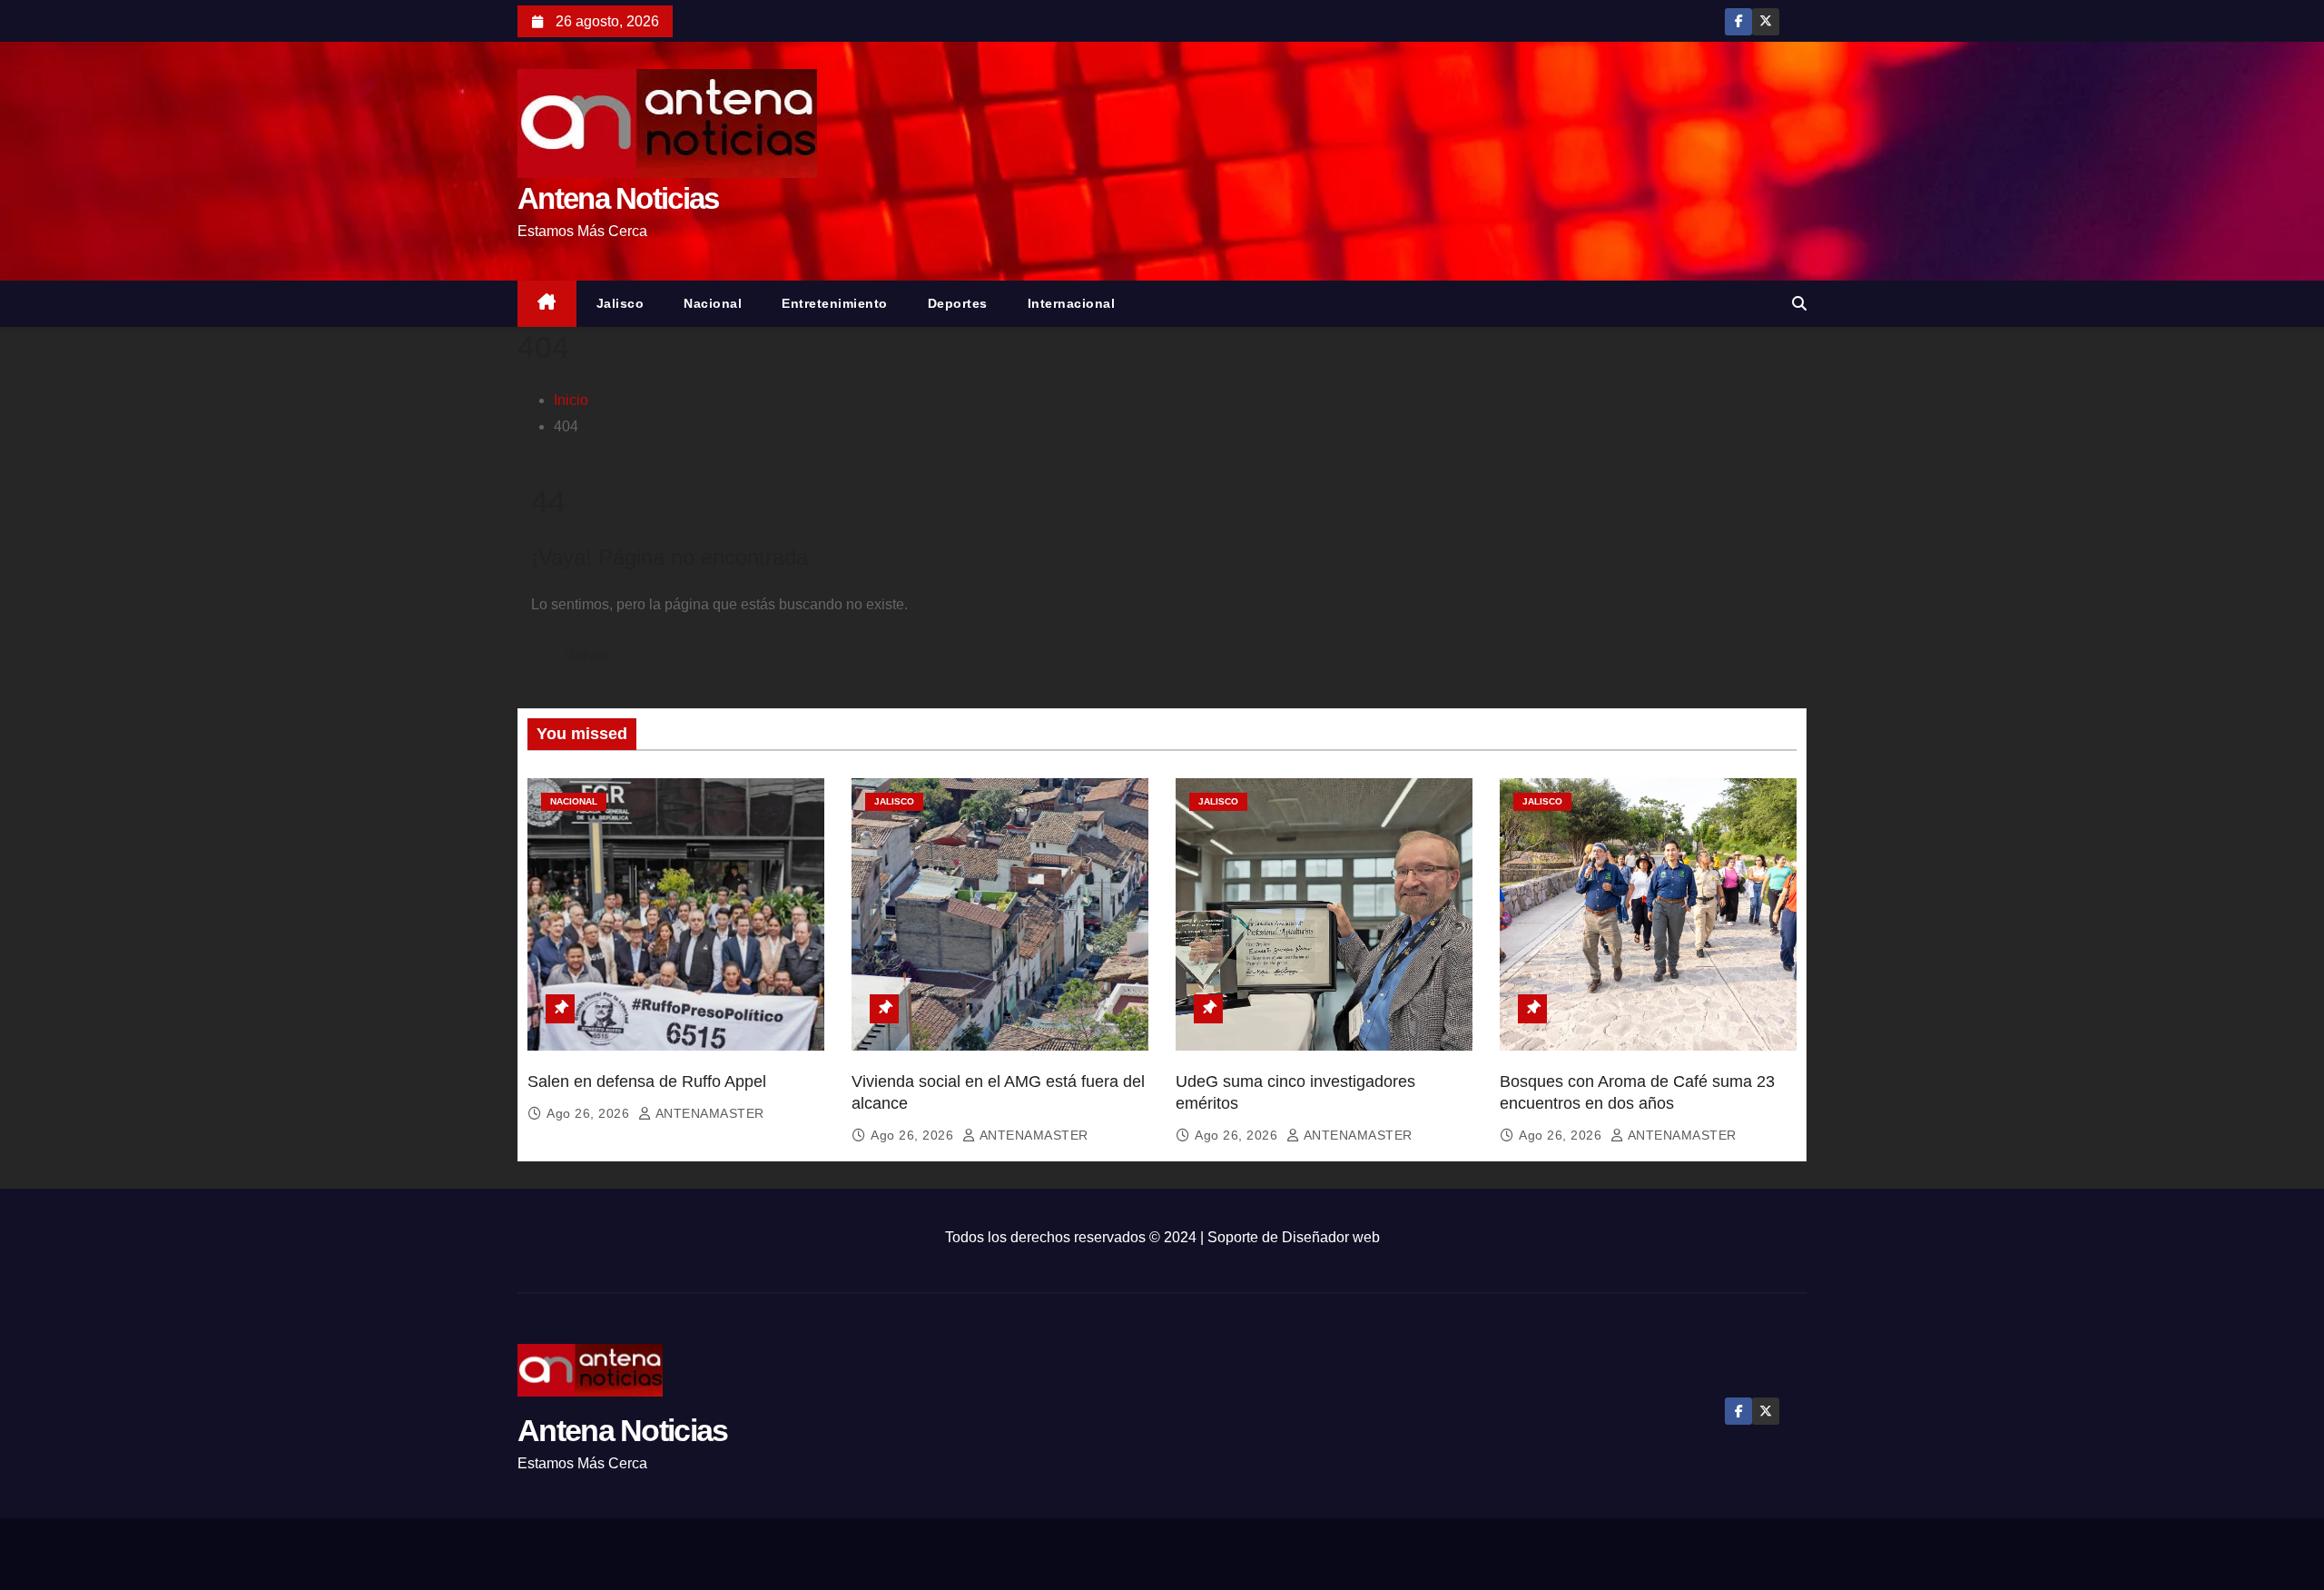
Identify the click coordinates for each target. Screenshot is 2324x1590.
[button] (1799, 304)
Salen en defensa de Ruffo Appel (647, 1081)
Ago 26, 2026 (590, 1113)
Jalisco (620, 303)
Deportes (958, 303)
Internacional (1072, 303)
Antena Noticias (618, 198)
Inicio (571, 400)
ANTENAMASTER (708, 1113)
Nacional (713, 303)
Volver (586, 656)
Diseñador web (1331, 1237)
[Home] (547, 304)
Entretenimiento (835, 303)
